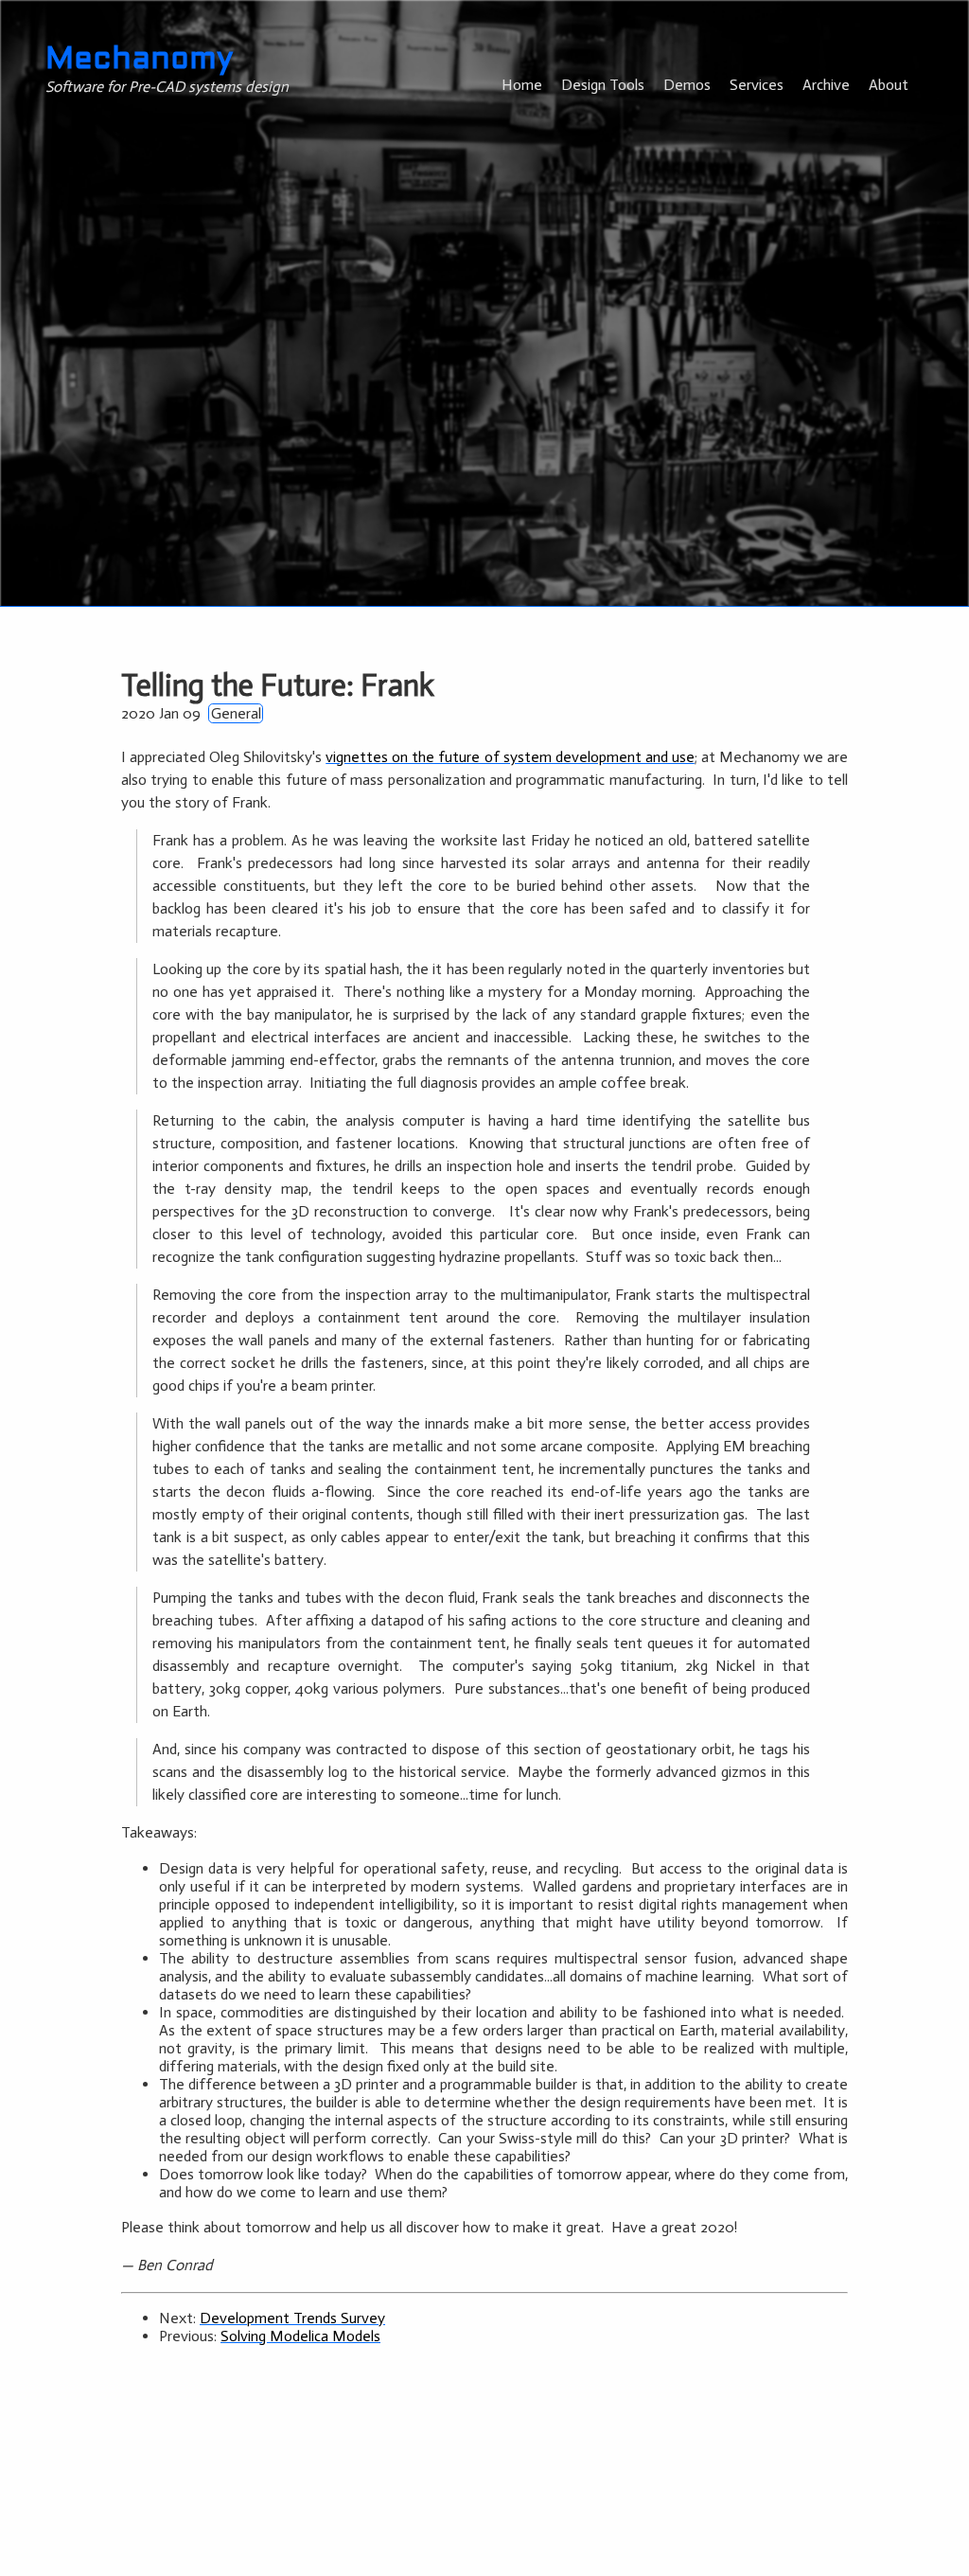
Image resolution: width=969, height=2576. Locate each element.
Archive (826, 85)
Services (757, 85)
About (889, 85)
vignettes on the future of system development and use (510, 757)
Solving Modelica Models (300, 2336)
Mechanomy (139, 61)
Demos (687, 85)
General (236, 713)
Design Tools (603, 85)
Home (522, 85)
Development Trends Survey (292, 2318)
